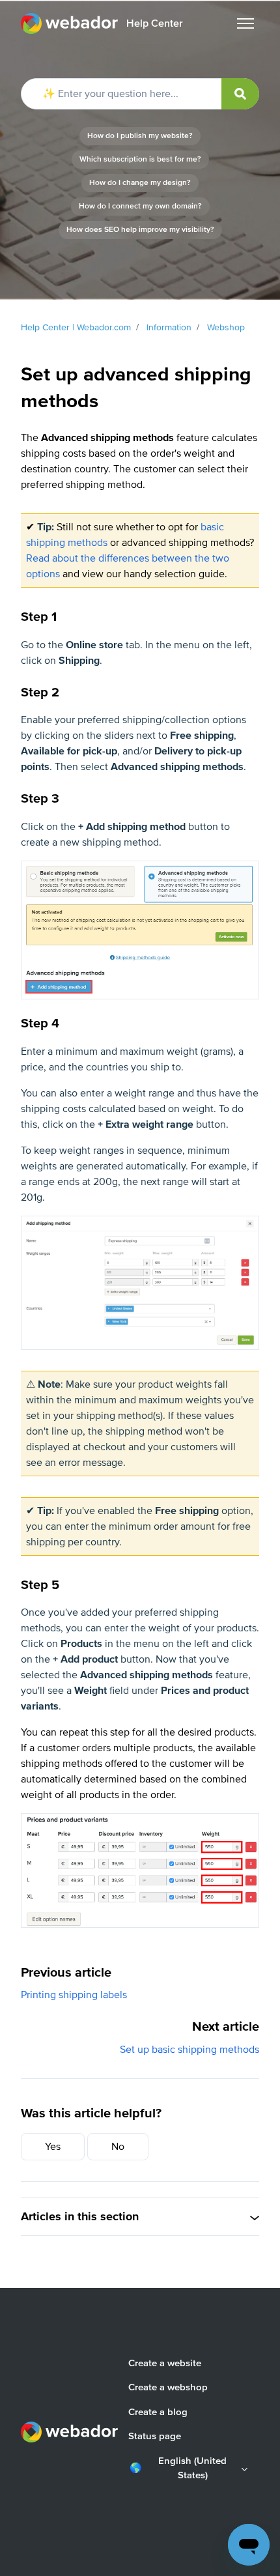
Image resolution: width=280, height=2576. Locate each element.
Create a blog (158, 2412)
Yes (53, 2147)
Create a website (165, 2363)
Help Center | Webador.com (76, 327)
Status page (155, 2436)
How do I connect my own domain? (140, 206)
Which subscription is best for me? (140, 159)
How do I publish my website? (140, 136)
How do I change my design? (140, 183)
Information (169, 327)
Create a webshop (168, 2387)
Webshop (226, 327)
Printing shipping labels (74, 1995)
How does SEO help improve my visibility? (140, 230)
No (118, 2147)
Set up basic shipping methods (189, 2050)
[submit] (240, 94)
